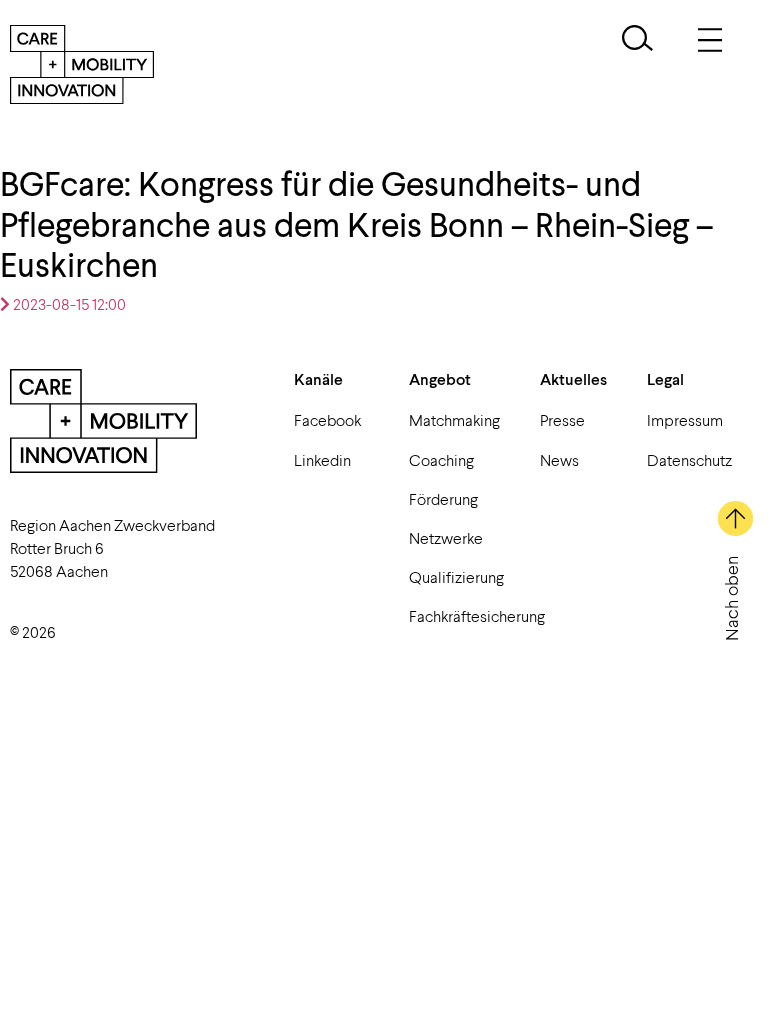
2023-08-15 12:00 (68, 303)
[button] (637, 40)
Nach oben (731, 598)
